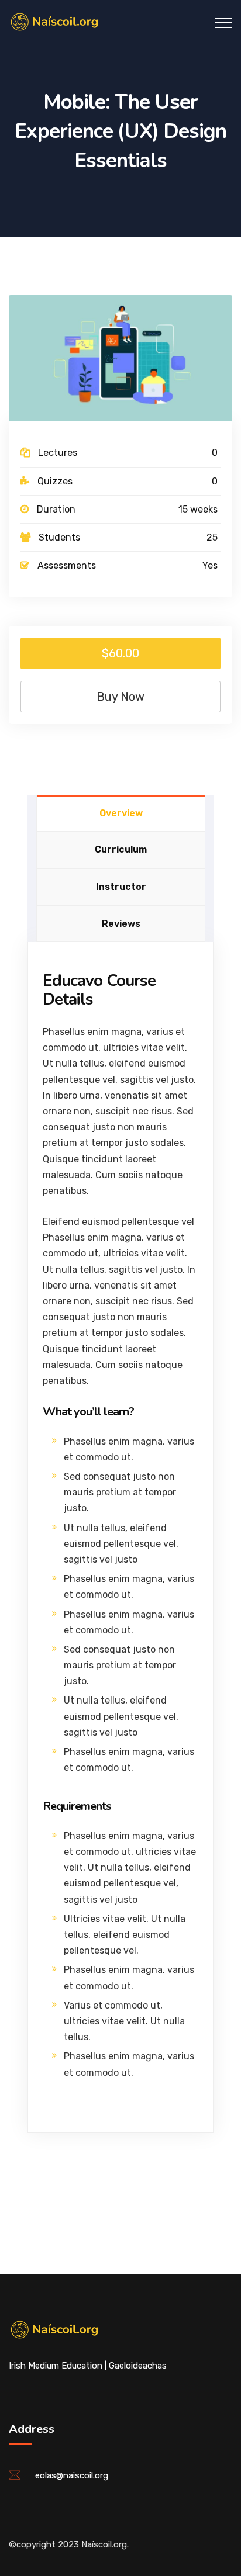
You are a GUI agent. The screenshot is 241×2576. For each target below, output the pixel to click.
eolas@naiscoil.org (72, 2475)
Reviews (121, 924)
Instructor (121, 887)
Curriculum (121, 849)
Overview (121, 813)
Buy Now (120, 697)
